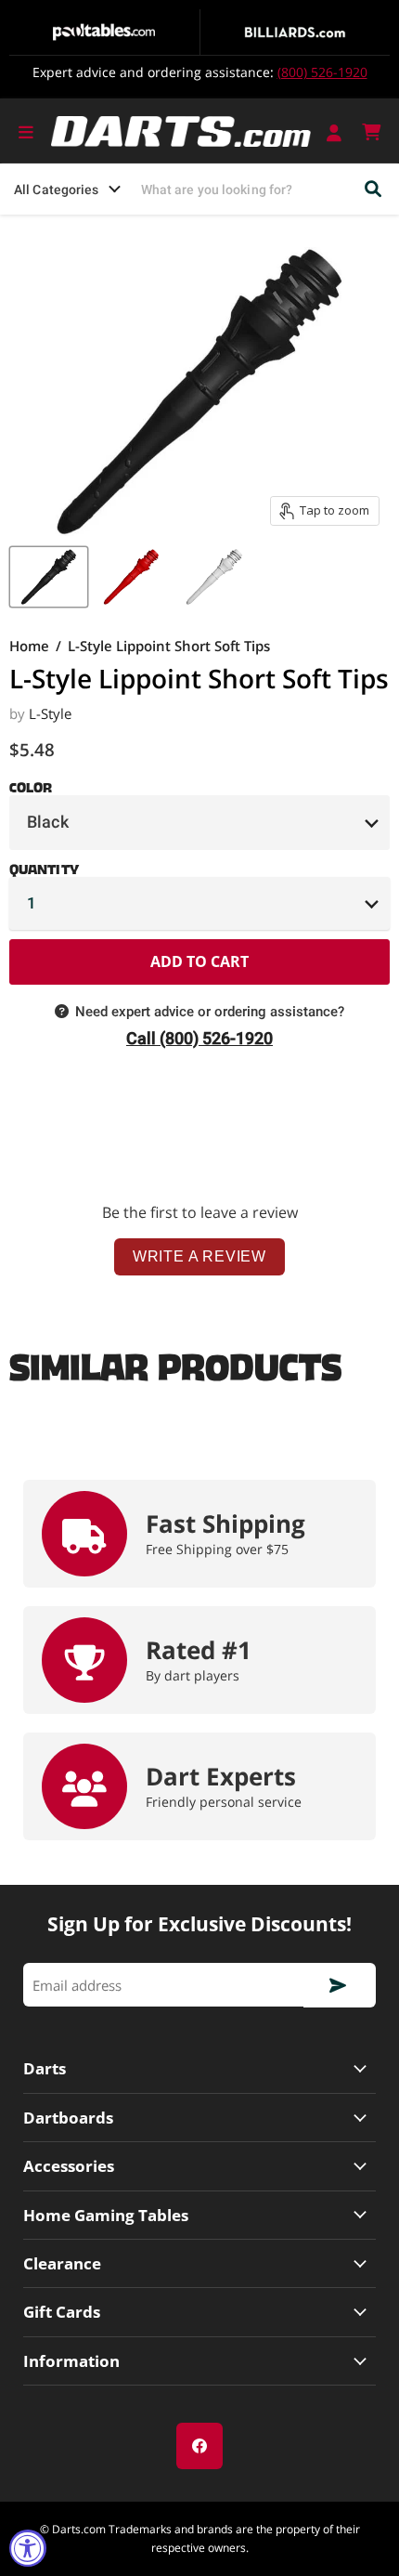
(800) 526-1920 (322, 72)
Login (336, 132)
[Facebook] (199, 2446)
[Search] (374, 189)
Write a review (199, 1256)
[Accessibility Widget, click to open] (28, 2548)
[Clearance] (199, 2263)
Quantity (44, 866)
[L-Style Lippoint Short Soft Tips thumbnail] (49, 577)
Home (29, 646)
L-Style (50, 713)
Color (31, 784)
